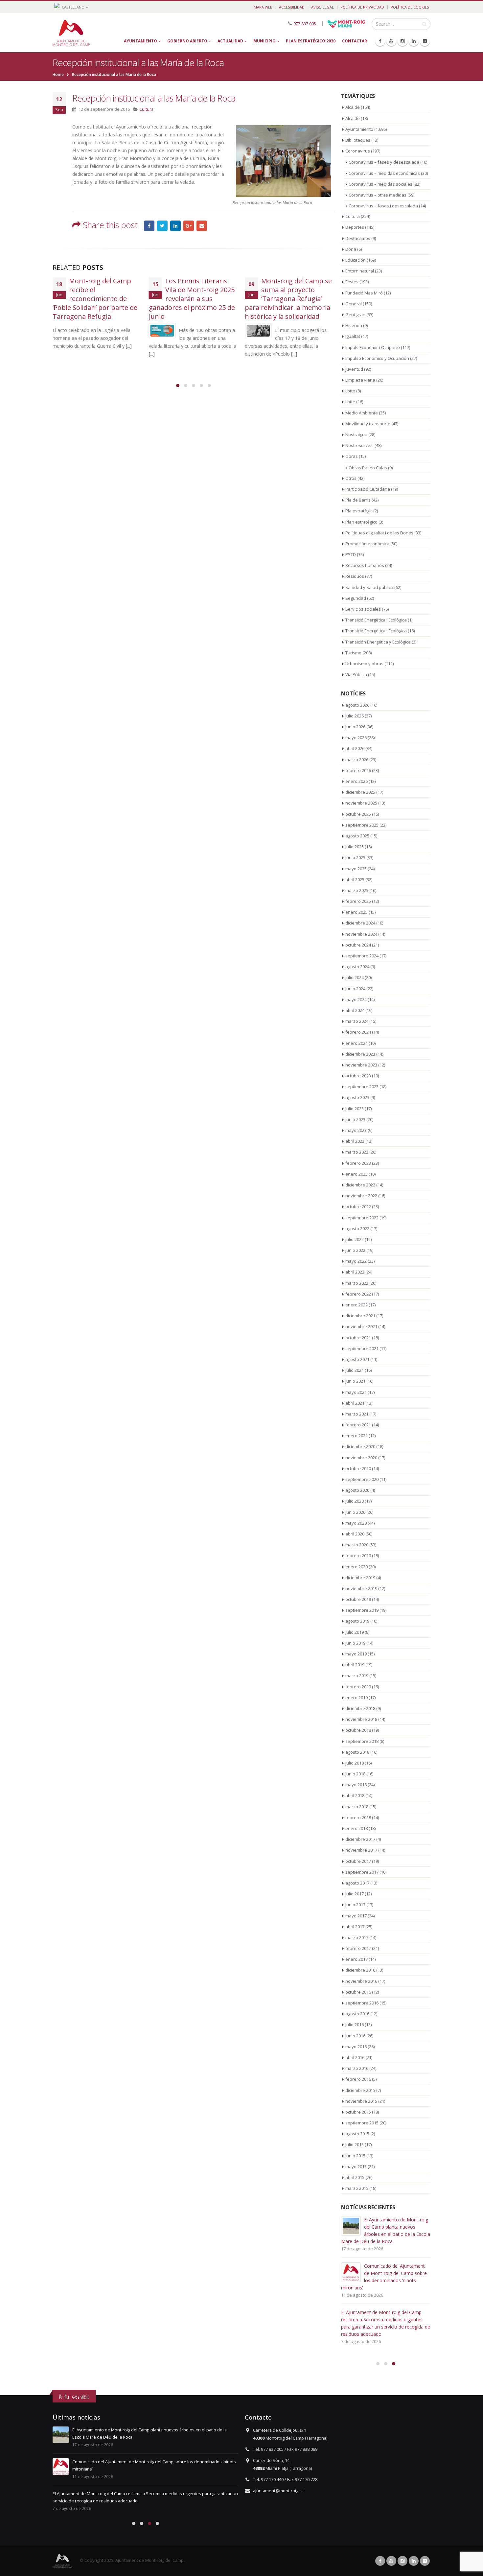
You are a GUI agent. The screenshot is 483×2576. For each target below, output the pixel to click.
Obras (352, 456)
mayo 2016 (356, 2047)
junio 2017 (355, 1905)
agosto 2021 (357, 1359)
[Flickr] (425, 41)
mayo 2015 (356, 2166)
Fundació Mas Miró (364, 293)
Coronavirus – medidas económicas (384, 173)
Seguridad (356, 598)
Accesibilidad (292, 7)
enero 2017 (356, 1959)
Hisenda (354, 325)
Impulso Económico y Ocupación (377, 358)
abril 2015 (355, 2177)
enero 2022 (356, 1305)
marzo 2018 (357, 1807)
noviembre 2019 (361, 1588)
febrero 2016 (358, 2079)
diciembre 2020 (360, 1446)
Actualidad (230, 41)
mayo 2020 (356, 1523)
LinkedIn (175, 226)
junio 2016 (355, 2036)
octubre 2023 (358, 1076)
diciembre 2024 (360, 923)
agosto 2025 (357, 836)
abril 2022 (355, 1272)
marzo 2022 (357, 1283)
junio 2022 (355, 1250)
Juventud (354, 369)
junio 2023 (355, 1119)
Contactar (355, 41)
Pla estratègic (359, 511)
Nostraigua (356, 434)
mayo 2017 (356, 1916)
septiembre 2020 (362, 1479)
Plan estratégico (361, 522)
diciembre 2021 (360, 1316)
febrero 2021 (358, 1425)
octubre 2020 (358, 1468)
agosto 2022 (357, 1229)
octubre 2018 (358, 1730)
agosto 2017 (357, 1883)
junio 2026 (355, 727)
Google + (189, 226)
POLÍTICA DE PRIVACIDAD (362, 7)
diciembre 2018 (360, 1708)
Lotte (350, 391)
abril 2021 (355, 1403)
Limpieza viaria (360, 380)
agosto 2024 (357, 967)
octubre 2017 (358, 1861)
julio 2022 (355, 1239)
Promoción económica (367, 544)
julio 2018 (355, 1763)
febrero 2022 (358, 1294)
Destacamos (358, 238)
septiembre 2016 (362, 2003)
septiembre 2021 (362, 1348)
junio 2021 (355, 1381)
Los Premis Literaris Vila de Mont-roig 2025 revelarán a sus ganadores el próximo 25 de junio (192, 299)
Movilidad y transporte (368, 424)
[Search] (424, 24)
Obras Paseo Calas (368, 468)
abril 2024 (355, 1010)
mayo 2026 (356, 738)
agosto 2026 (357, 705)
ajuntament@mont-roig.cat (279, 2491)
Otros (351, 478)
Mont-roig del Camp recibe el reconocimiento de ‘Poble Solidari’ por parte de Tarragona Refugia (95, 299)
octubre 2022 (358, 1206)
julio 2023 (355, 1109)
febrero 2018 (358, 1817)
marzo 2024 (357, 1021)
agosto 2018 (357, 1752)
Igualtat (353, 336)
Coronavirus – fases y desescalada (384, 162)
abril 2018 (355, 1795)
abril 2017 (355, 1927)
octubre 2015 (358, 2112)
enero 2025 (356, 912)
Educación (356, 260)
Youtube (391, 2561)
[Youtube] (391, 41)
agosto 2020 (357, 1490)
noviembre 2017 (361, 1850)
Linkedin (414, 2561)
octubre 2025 (358, 814)
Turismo (353, 653)
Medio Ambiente (362, 413)
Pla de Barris (358, 500)
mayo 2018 (356, 1785)
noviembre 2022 (361, 1196)
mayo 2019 (356, 1654)
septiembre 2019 (362, 1610)
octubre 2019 (358, 1599)
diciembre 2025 (360, 792)
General (354, 304)
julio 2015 (355, 2144)
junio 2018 (355, 1774)
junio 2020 (355, 1512)
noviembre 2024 (361, 934)
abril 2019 (355, 1665)
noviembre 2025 (361, 803)
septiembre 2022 (362, 1218)
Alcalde (353, 107)
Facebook (149, 226)
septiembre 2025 (362, 825)
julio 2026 (355, 716)
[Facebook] (380, 41)
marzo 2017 (357, 1937)
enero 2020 (356, 1567)
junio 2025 (355, 857)
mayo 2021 (356, 1392)
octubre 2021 (358, 1338)
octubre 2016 (358, 1992)
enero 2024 (356, 1043)
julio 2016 (355, 2025)
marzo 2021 (357, 1414)
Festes (352, 282)
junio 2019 (355, 1643)
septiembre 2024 (362, 956)
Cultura (146, 109)
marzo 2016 (357, 2068)
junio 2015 (355, 2156)
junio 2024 (355, 989)
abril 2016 (355, 2057)
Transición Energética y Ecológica (378, 642)
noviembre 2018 (361, 1719)
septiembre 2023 (362, 1087)
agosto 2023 (357, 1097)
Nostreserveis (359, 445)
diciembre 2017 (360, 1839)
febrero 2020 (358, 1556)
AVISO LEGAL (322, 7)
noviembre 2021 (361, 1326)
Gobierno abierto (187, 41)
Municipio (264, 41)
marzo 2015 (357, 2188)
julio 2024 (355, 977)
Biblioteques (358, 140)
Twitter (162, 226)
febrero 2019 (358, 1687)
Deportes (355, 227)
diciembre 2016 (360, 1970)
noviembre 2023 (361, 1065)
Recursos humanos (365, 565)
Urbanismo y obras (364, 664)
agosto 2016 (357, 2014)
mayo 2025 (356, 869)
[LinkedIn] (414, 41)
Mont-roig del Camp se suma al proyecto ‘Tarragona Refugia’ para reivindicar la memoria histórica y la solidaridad (288, 299)
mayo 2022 (356, 1261)
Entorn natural (360, 271)
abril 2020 (355, 1534)
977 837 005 (305, 23)
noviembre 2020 (361, 1458)
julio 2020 (355, 1501)
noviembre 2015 (361, 2101)
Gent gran (355, 315)
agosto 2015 (357, 2134)
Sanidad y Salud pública (369, 587)
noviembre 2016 (361, 1981)
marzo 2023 (357, 1152)
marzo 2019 (357, 1675)
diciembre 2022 (360, 1185)
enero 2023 (356, 1174)
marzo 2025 (357, 890)
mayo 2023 (356, 1130)
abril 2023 (355, 1141)
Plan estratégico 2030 (311, 41)
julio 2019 (355, 1632)
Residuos (355, 576)
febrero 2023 (358, 1163)
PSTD (351, 554)
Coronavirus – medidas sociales (380, 184)
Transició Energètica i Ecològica (376, 620)
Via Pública (356, 674)
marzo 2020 (357, 1545)
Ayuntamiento (140, 41)
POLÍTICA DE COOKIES (410, 7)
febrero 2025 (358, 901)
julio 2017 (355, 1894)
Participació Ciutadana (368, 489)
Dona (351, 249)
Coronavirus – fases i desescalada (383, 206)
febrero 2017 (358, 1948)
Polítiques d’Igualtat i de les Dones (379, 533)
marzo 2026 (357, 760)
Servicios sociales (363, 609)
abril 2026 (355, 748)
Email (202, 226)
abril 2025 (355, 879)
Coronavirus (358, 151)
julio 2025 (355, 847)
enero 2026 (356, 781)
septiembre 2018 (362, 1741)
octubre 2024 (358, 945)
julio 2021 (355, 1370)
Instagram (402, 2561)
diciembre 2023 (360, 1054)
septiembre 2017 (362, 1872)
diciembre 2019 (360, 1578)
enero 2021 (356, 1436)
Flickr (425, 2561)
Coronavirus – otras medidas (378, 195)
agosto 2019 (357, 1621)
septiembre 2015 (362, 2123)
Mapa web (263, 7)
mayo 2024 (356, 999)
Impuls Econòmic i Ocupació (373, 347)
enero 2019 (356, 1698)
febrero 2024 (358, 1032)
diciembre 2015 (360, 2090)
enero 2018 (356, 1828)
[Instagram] (402, 41)
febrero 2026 (358, 770)
